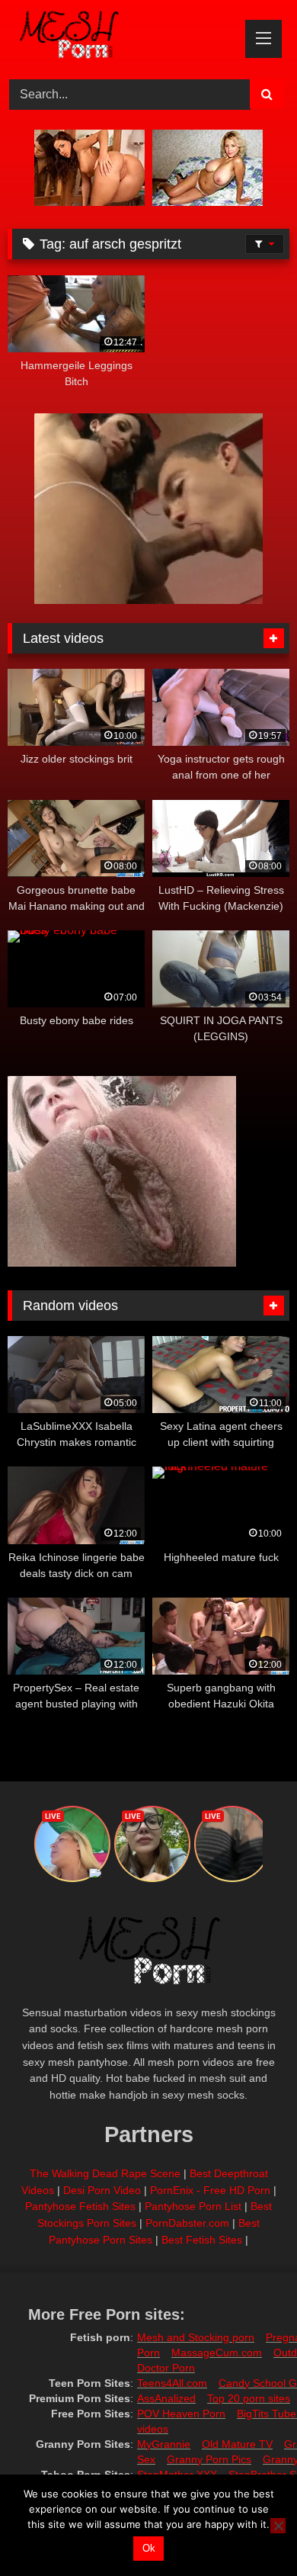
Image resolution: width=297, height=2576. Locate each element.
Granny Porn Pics (209, 2459)
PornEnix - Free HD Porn (210, 2190)
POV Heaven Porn (181, 2414)
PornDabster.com (187, 2223)
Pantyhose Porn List (193, 2206)
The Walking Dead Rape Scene (105, 2173)
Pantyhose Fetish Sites (80, 2206)
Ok (149, 2548)
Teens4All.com (172, 2383)
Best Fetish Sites (202, 2240)
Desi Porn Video (102, 2190)
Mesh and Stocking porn (196, 2337)
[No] (278, 2526)
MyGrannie (164, 2444)
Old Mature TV (237, 2444)
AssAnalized (166, 2398)
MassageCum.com (217, 2353)
